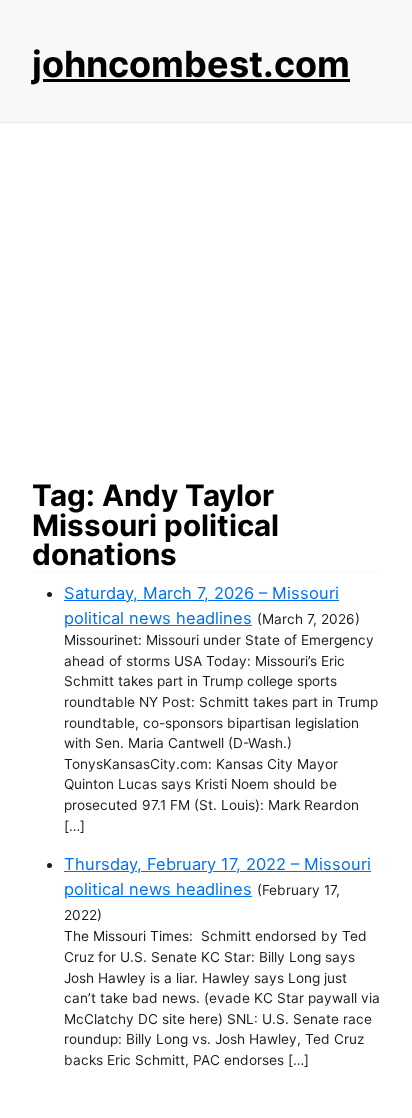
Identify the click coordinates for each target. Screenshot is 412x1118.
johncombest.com (191, 64)
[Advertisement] (206, 295)
